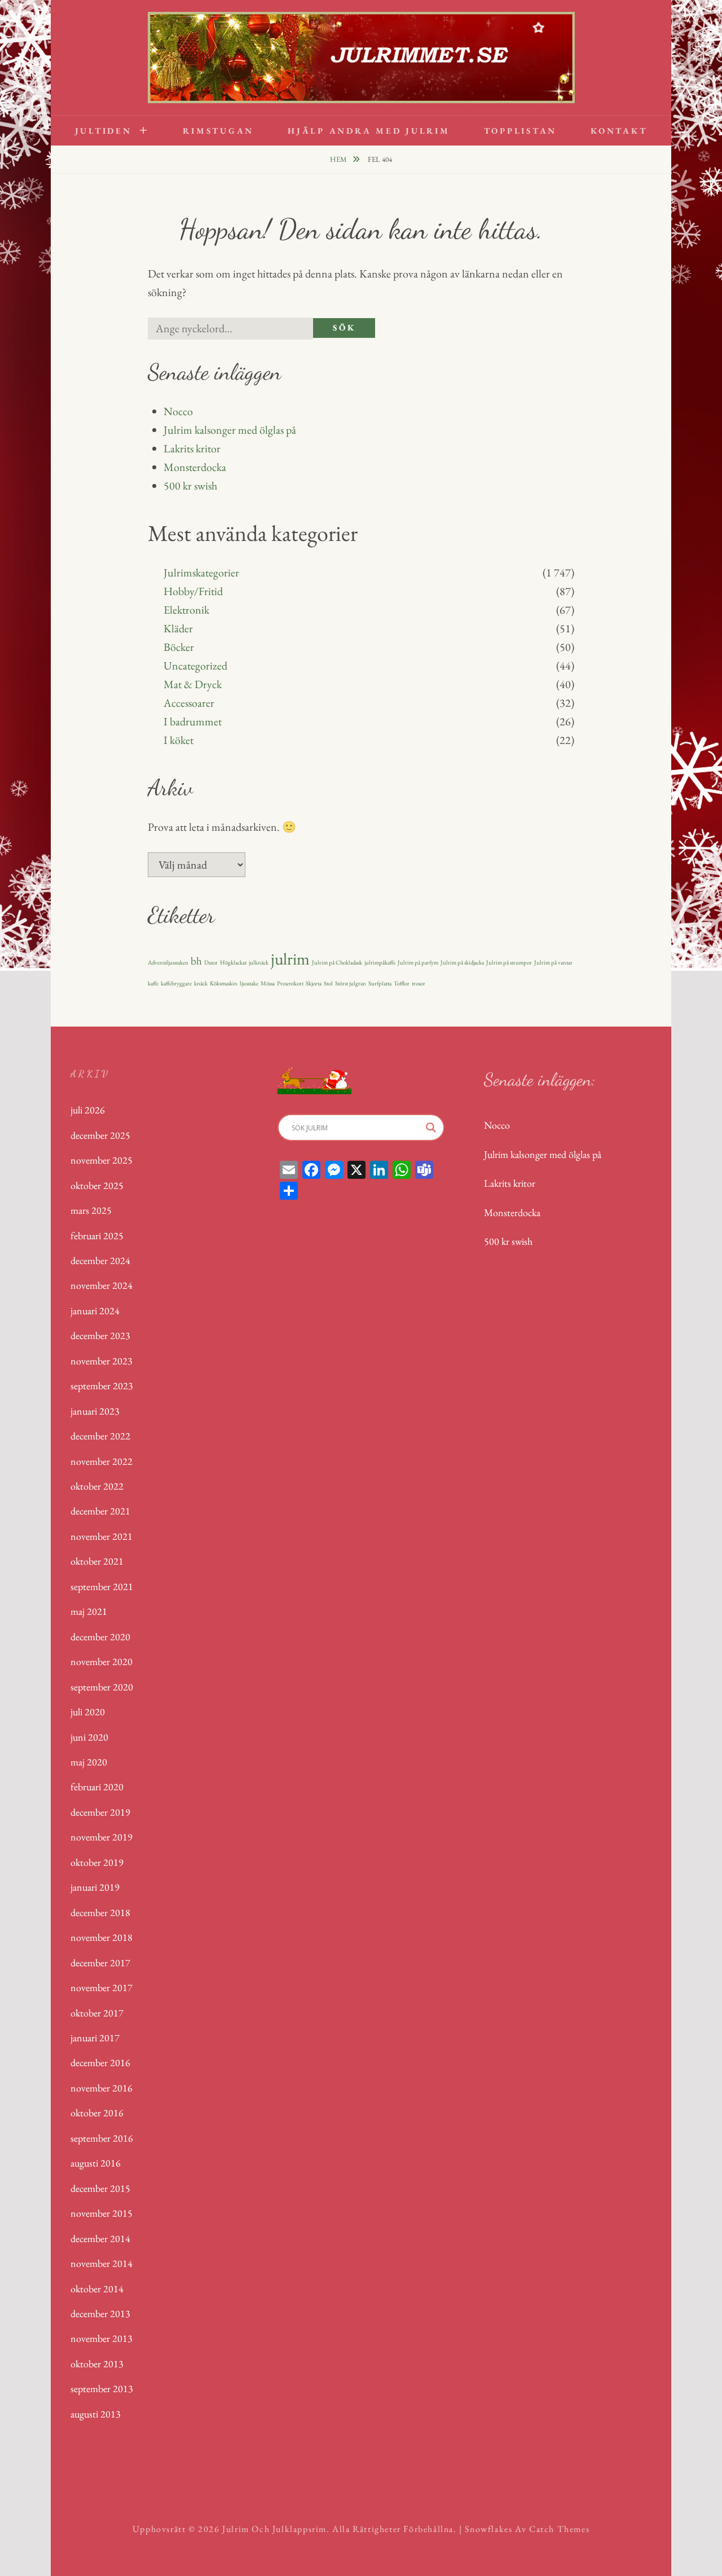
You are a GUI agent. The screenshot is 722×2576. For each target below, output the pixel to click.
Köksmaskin (224, 983)
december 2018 (100, 1912)
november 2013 (102, 2338)
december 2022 (100, 1436)
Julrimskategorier (201, 573)
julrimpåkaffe (380, 962)
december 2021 (100, 1511)
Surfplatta (380, 983)
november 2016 (102, 2088)
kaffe (153, 983)
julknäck (259, 962)
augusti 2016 (96, 2163)
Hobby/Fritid (193, 591)
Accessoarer (189, 703)
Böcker (179, 647)
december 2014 (100, 2238)
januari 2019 (95, 1887)
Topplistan (521, 131)
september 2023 (102, 1386)
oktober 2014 (97, 2289)
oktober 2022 (97, 1486)
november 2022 (102, 1461)
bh (196, 961)
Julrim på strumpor (509, 962)
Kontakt (619, 131)
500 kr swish (190, 486)
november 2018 (102, 1937)
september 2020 (102, 1687)
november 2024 (102, 1285)
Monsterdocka (195, 467)
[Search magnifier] (431, 1128)
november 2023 (102, 1361)
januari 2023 (95, 1411)
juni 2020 (89, 1737)
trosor (419, 983)
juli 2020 (88, 1712)
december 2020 (100, 1637)
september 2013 (102, 2388)
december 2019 (100, 1812)
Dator (211, 962)
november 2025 (102, 1160)
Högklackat (233, 962)
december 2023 (100, 1335)
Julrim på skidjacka (462, 962)
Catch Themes (559, 2529)
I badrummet (193, 721)
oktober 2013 (97, 2364)
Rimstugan (218, 131)
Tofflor (402, 983)
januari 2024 (95, 1311)
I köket (179, 740)
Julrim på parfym (418, 962)
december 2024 (100, 1260)
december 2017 (100, 1963)
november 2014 (102, 2263)
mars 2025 (91, 1210)
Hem (339, 159)
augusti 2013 (96, 2414)
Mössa (268, 983)
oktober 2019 (97, 1862)
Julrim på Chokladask (337, 962)
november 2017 (102, 1987)
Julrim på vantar (553, 962)
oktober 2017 (97, 2013)
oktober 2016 (97, 2113)
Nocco (178, 411)
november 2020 (102, 1661)
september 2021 (102, 1586)
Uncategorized (195, 666)
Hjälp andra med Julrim (369, 131)
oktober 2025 (97, 1185)
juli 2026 (88, 1110)
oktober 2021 (97, 1561)
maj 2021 (89, 1611)
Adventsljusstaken (168, 962)
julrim (290, 959)
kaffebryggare (176, 983)
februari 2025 (97, 1236)
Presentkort (290, 983)
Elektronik (186, 610)
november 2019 (102, 1837)
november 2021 (102, 1536)
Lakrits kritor (192, 448)
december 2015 (100, 2188)
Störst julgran (351, 983)
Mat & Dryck (193, 684)
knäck (201, 983)
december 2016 (100, 2062)
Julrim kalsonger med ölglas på (230, 430)
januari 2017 (95, 2038)
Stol (328, 983)
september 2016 (102, 2138)
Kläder (178, 628)
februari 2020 (97, 1787)
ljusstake (249, 983)
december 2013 (100, 2313)
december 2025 (100, 1135)
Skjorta (314, 983)
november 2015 (102, 2213)
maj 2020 (89, 1762)
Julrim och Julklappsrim (274, 2529)
